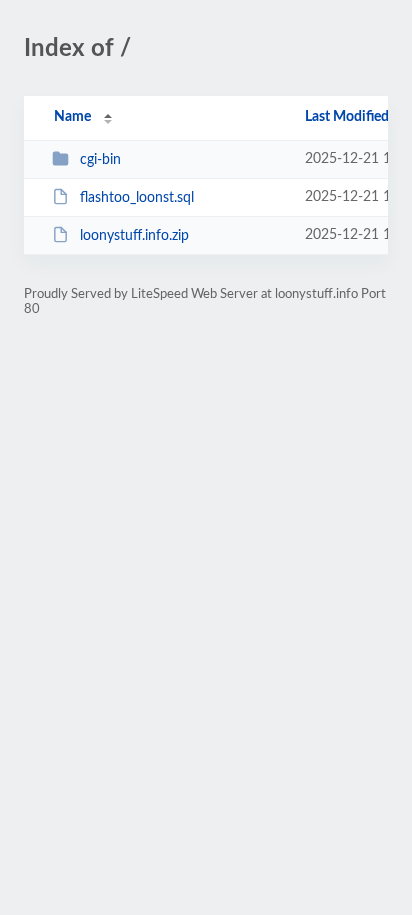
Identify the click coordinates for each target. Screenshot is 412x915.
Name (72, 117)
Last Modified (347, 117)
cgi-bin (100, 160)
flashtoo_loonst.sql (137, 198)
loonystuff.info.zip (134, 236)
